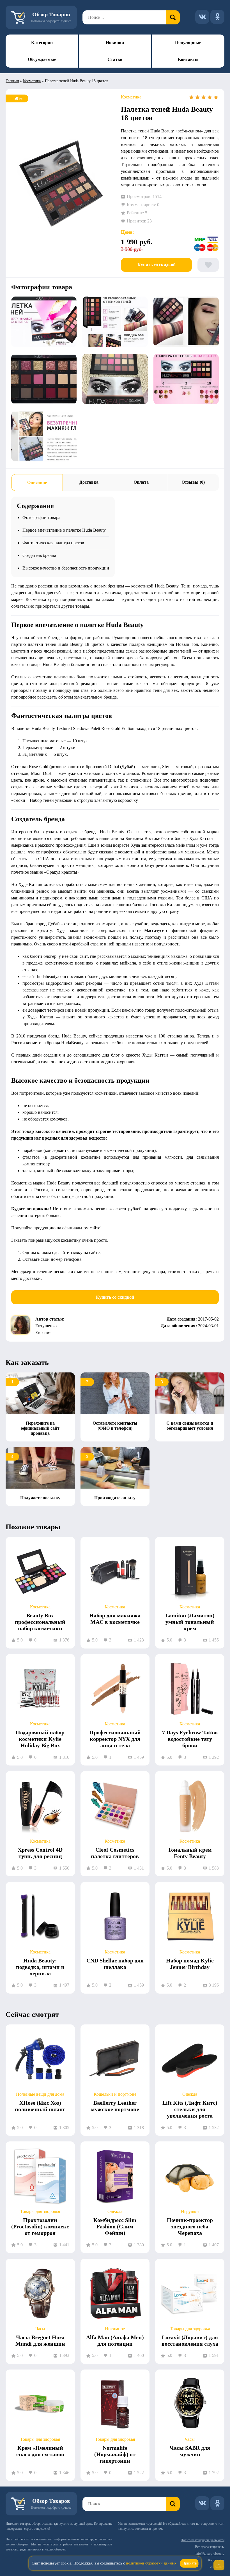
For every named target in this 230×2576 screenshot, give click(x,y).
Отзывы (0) (193, 482)
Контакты (188, 59)
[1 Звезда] (191, 97)
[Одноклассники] (217, 17)
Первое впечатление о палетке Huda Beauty (64, 530)
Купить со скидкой (157, 265)
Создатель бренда (39, 555)
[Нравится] (208, 265)
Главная (12, 81)
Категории (42, 43)
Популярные (188, 43)
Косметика (32, 81)
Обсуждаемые (42, 59)
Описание (37, 482)
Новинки (115, 43)
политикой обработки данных (151, 2563)
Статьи (115, 59)
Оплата (141, 482)
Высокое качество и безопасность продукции (66, 568)
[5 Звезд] (216, 97)
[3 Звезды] (204, 97)
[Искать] (173, 17)
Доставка (89, 482)
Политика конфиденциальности (203, 2540)
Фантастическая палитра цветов (53, 543)
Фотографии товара (41, 517)
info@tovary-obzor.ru (210, 2554)
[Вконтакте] (202, 17)
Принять (189, 2563)
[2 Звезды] (197, 97)
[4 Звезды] (210, 97)
